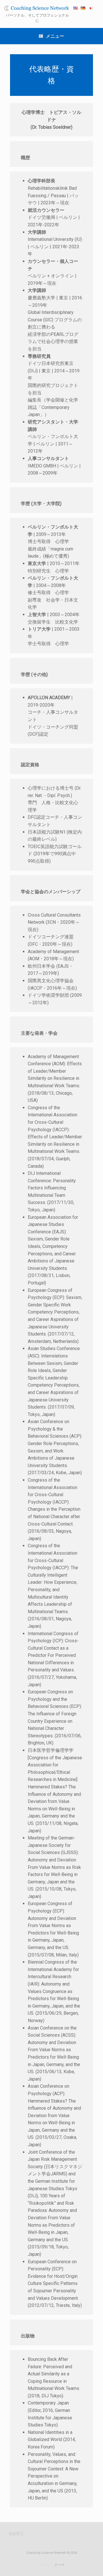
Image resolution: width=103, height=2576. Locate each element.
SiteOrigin (46, 2565)
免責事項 (16, 2533)
